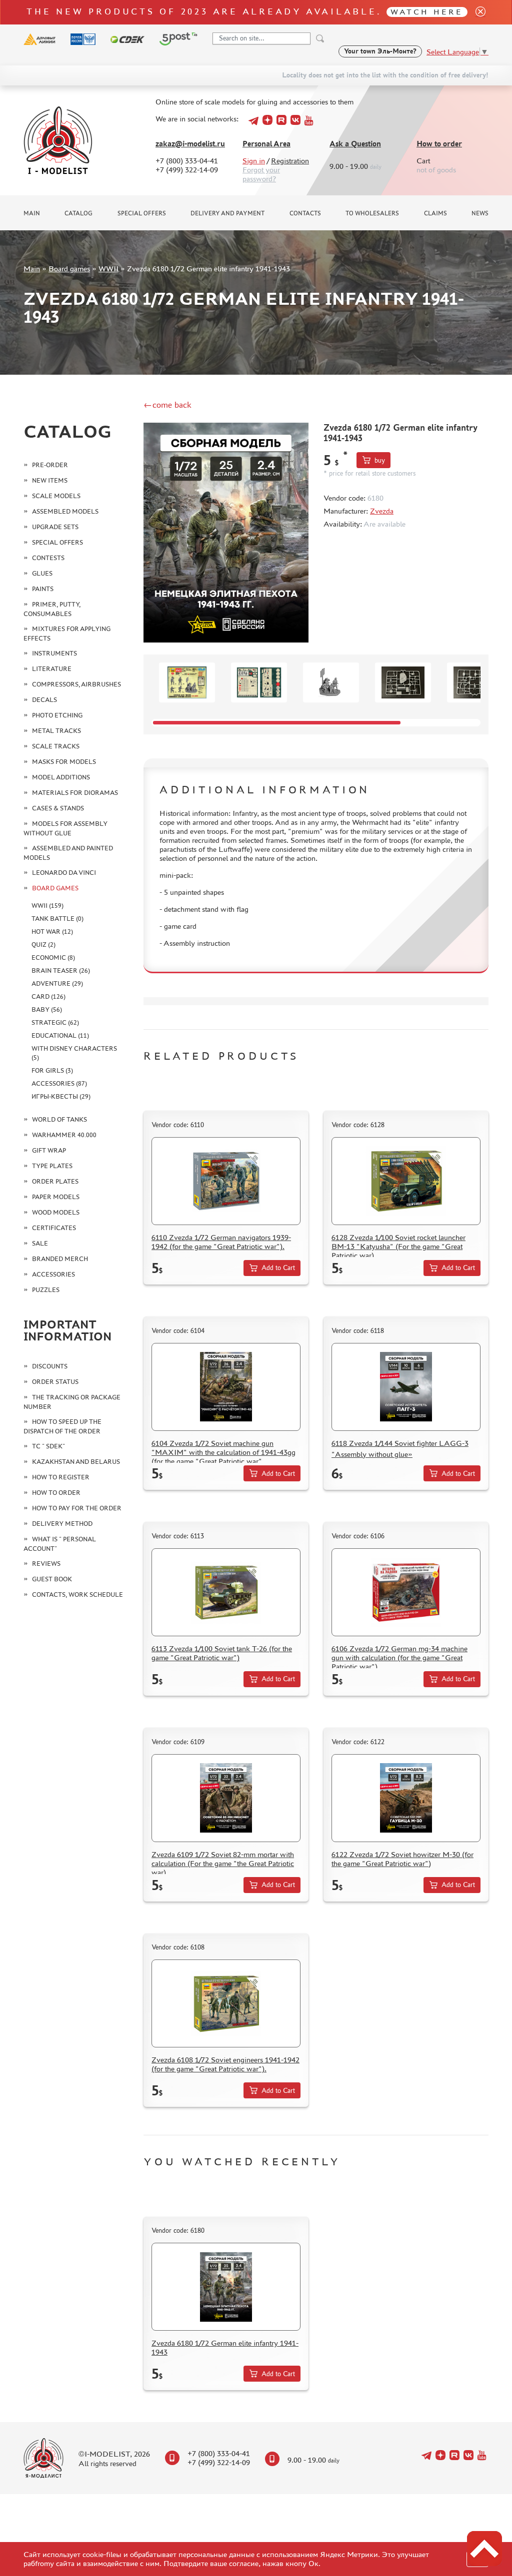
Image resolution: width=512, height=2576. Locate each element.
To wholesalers (372, 213)
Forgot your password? (261, 174)
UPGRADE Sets (55, 527)
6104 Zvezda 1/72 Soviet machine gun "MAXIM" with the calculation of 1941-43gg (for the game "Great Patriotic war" (223, 1452)
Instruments (54, 653)
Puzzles (46, 1290)
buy (380, 460)
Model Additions (61, 777)
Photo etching (57, 715)
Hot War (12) (52, 932)
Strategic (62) (55, 1022)
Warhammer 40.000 (64, 1135)
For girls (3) (52, 1070)
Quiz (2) (43, 945)
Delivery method (62, 1524)
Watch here (427, 12)
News (480, 213)
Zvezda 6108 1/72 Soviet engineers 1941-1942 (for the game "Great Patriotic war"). (225, 2064)
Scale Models (56, 496)
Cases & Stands (58, 808)
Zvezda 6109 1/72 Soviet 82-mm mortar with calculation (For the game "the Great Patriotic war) (223, 1863)
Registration (290, 161)
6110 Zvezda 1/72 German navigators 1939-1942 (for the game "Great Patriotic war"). (221, 1242)
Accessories (53, 1274)
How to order (439, 144)
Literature (52, 669)
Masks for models (64, 762)
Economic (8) (53, 958)
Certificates (54, 1228)
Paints (43, 589)
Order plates (55, 1181)
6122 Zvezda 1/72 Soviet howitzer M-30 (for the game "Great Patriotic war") (402, 1859)
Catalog (78, 213)
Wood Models (56, 1212)
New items (50, 480)
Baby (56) (47, 1009)
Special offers (142, 213)
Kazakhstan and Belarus (76, 1462)
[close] (476, 12)
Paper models (56, 1197)
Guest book (52, 1579)
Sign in (254, 161)
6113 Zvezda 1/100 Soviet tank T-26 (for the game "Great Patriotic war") (222, 1653)
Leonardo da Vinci (64, 873)
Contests (48, 558)
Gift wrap (49, 1150)
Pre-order (50, 465)
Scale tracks (56, 746)
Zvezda (382, 511)
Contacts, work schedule (77, 1595)
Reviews (46, 1564)
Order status (55, 1382)
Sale (40, 1243)
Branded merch (60, 1259)
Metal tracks (56, 731)
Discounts (50, 1366)
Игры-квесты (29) (61, 1096)
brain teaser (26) (61, 970)
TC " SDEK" (48, 1446)
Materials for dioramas (75, 793)
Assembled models (65, 511)
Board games (69, 269)
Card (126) (48, 996)
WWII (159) (47, 906)
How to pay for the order (77, 1508)
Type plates (52, 1166)
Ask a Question (355, 144)
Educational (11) (60, 1035)
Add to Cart (278, 1268)
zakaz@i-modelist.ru (190, 144)
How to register (61, 1477)
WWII (108, 269)
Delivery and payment (227, 213)
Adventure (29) (57, 983)
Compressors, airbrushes (76, 684)
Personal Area (266, 144)
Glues (42, 573)
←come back (167, 405)
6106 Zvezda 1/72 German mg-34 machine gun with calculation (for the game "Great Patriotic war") (399, 1657)
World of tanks (59, 1119)
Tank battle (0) (57, 919)
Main (32, 213)
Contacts (305, 213)
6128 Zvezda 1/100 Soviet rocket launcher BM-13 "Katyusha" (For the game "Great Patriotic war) (398, 1246)
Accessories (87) (59, 1083)
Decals (44, 700)
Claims (435, 213)
